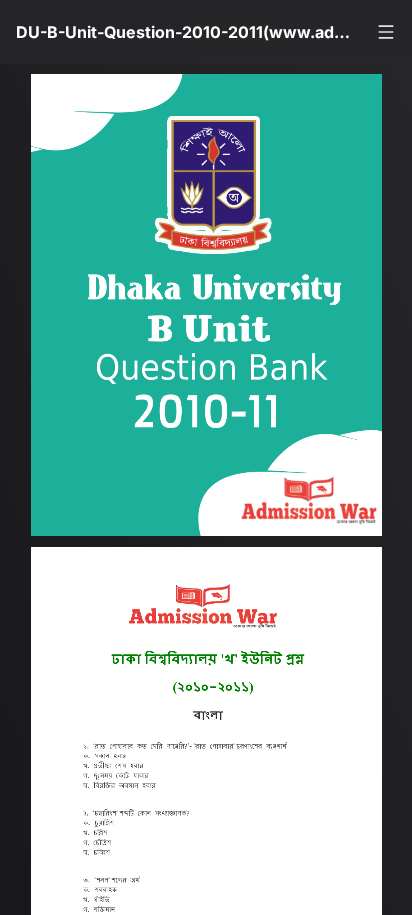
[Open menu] (386, 32)
